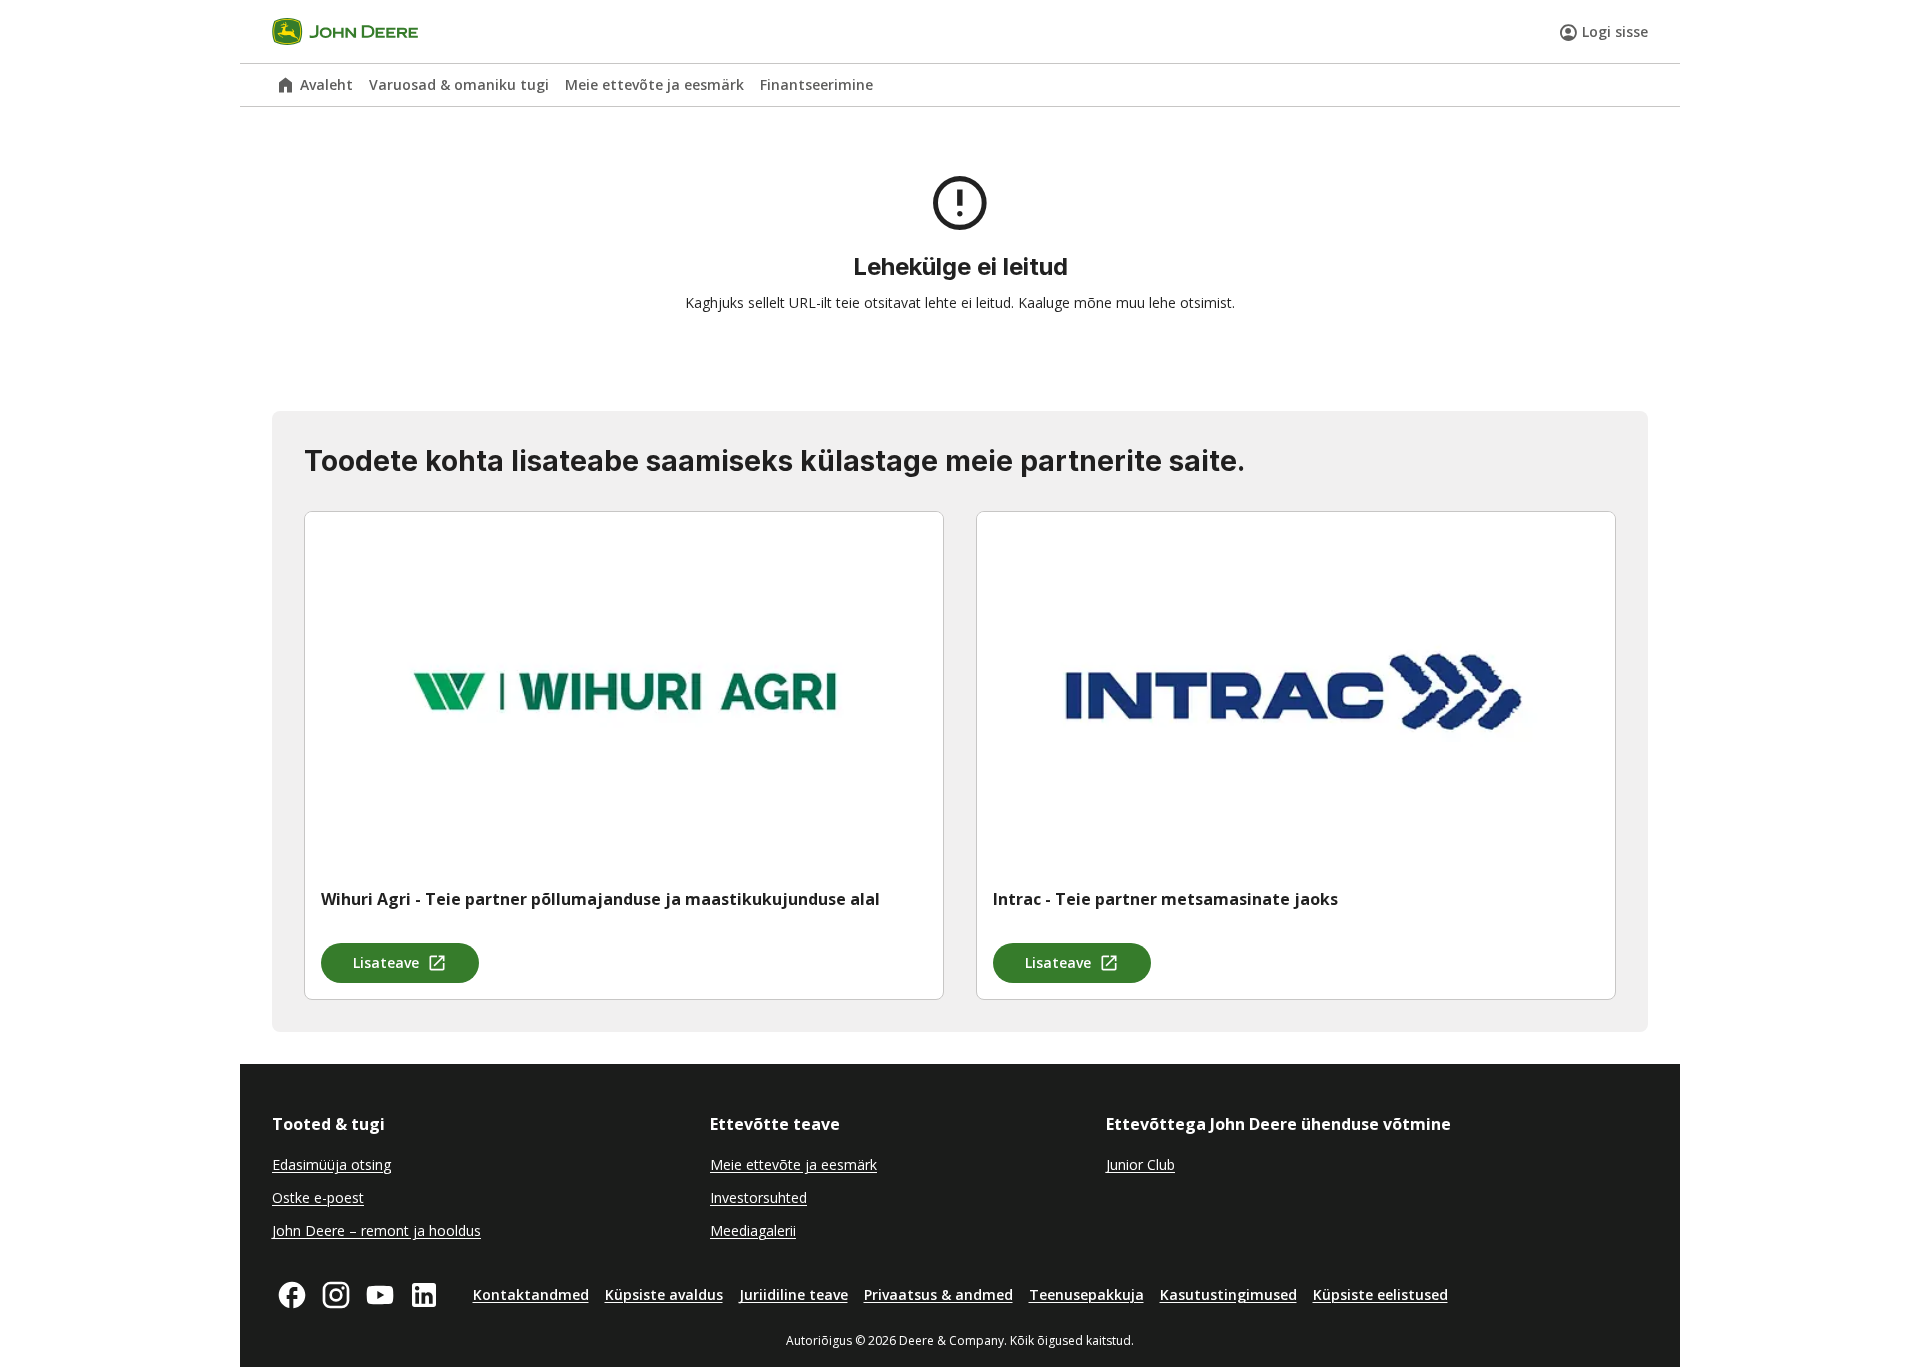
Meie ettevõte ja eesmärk (654, 84)
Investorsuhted (758, 1197)
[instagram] (336, 1295)
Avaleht (326, 84)
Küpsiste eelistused (1380, 1294)
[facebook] (292, 1295)
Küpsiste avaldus (664, 1294)
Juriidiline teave (793, 1294)
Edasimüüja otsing (331, 1164)
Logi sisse (1615, 31)
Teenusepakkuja (1086, 1294)
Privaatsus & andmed (938, 1294)
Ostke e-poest (318, 1197)
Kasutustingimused (1228, 1294)
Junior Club (1140, 1164)
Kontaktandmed (531, 1294)
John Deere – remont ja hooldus (376, 1230)
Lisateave (386, 962)
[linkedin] (424, 1295)
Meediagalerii (753, 1230)
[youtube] (380, 1295)
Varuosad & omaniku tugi (459, 84)
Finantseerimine (816, 84)
